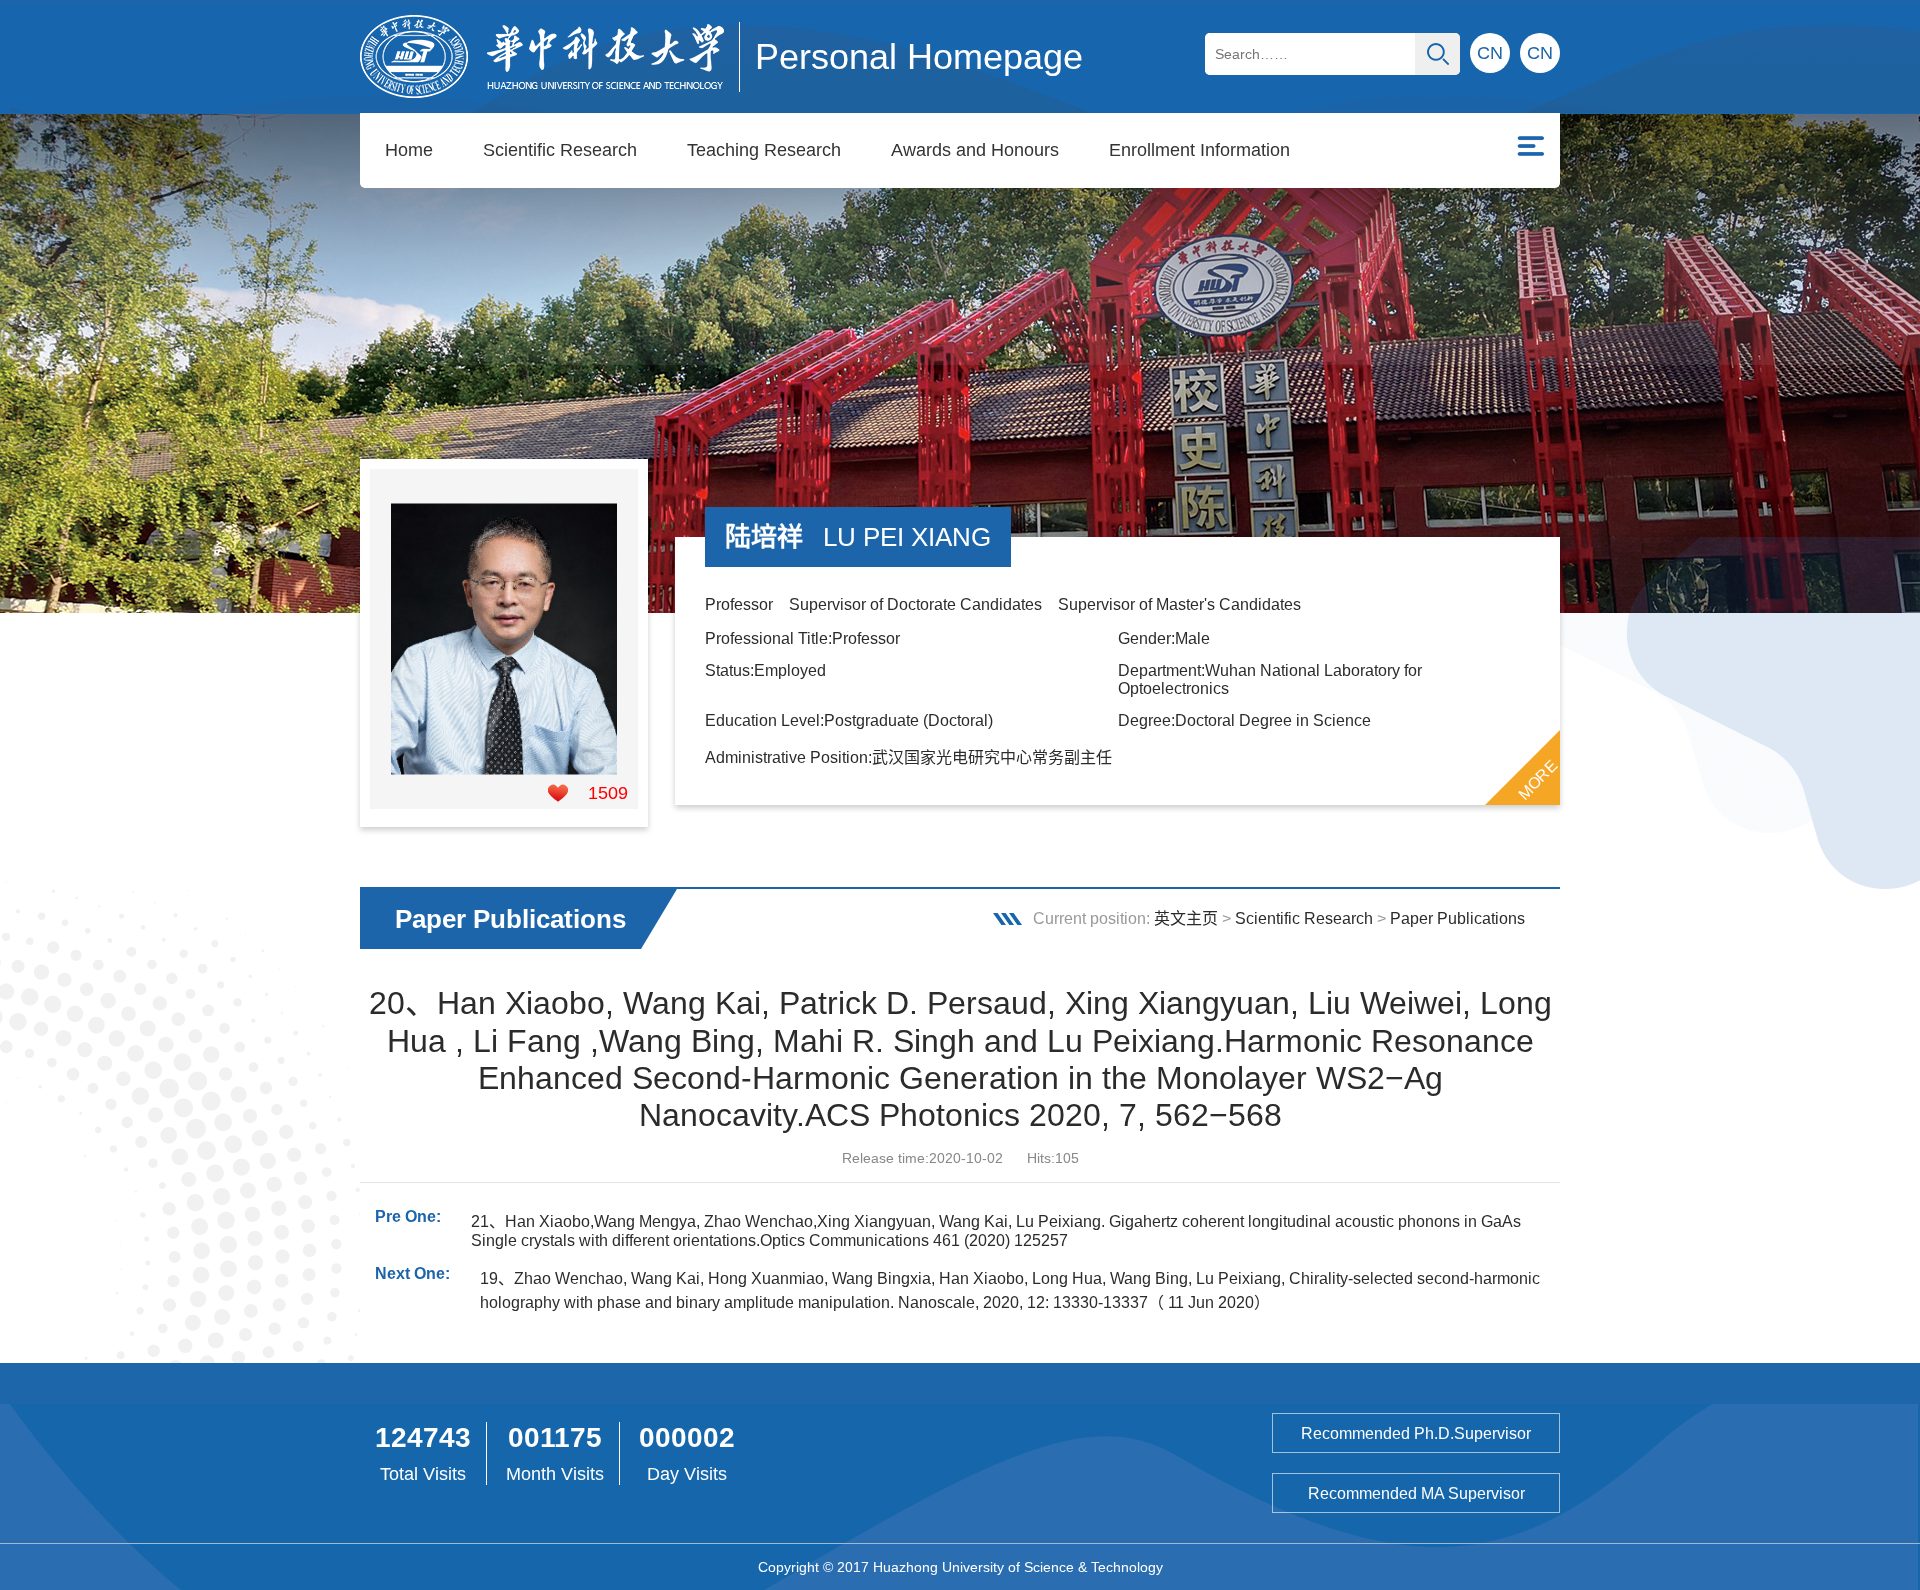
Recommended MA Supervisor (1416, 1493)
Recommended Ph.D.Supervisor (1416, 1433)
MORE (1538, 780)
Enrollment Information (1199, 150)
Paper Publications (1457, 918)
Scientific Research (560, 150)
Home (409, 150)
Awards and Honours (975, 150)
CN (1540, 53)
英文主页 (1186, 918)
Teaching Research (764, 150)
